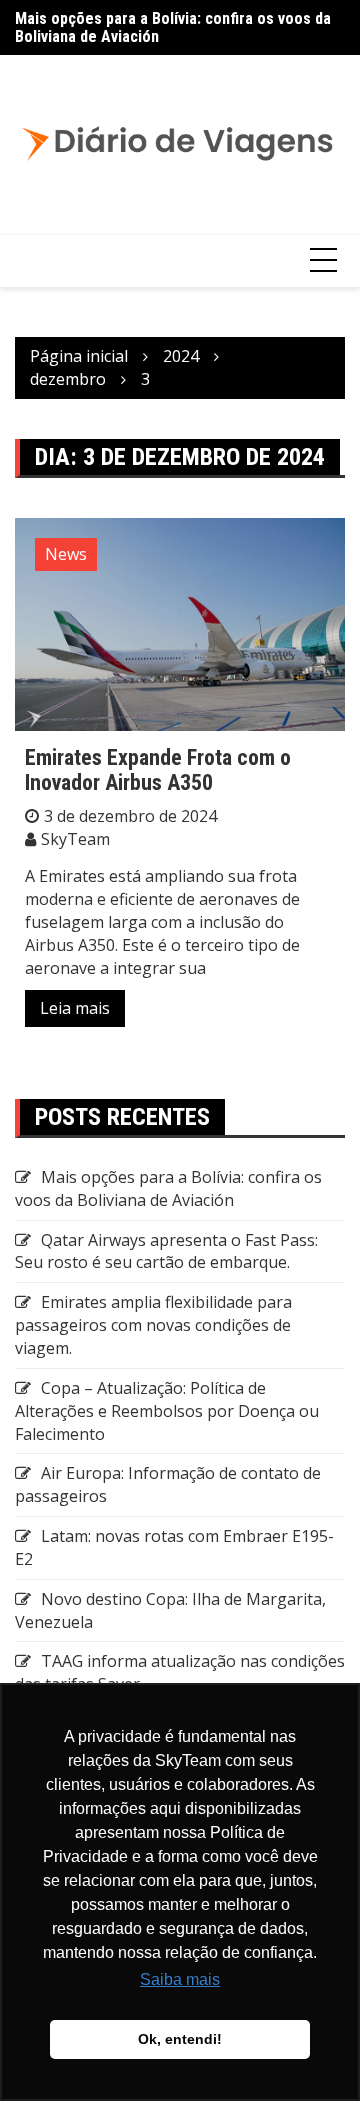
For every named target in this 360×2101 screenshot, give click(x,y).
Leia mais (75, 1008)
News (66, 554)
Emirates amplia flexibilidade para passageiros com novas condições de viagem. (153, 1325)
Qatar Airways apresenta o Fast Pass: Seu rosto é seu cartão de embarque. (166, 1251)
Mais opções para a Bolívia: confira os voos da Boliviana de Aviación (173, 27)
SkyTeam (75, 839)
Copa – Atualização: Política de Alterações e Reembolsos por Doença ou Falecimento (167, 1411)
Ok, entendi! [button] (180, 2039)
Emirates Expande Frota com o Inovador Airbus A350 (158, 769)
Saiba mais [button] (180, 1979)
